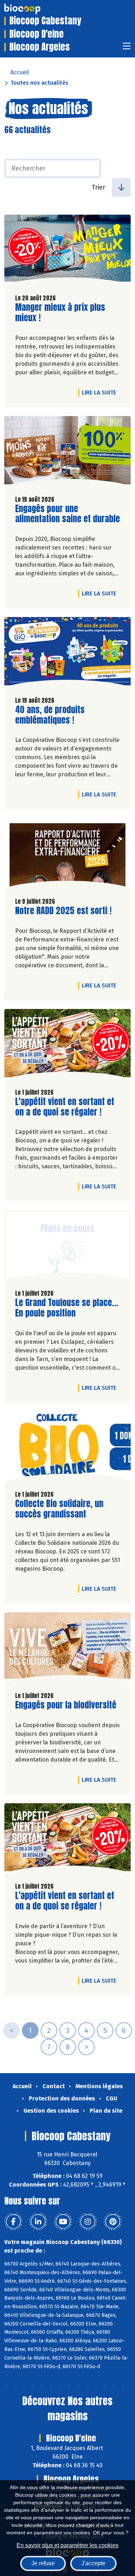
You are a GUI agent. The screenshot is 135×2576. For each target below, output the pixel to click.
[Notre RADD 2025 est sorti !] (67, 855)
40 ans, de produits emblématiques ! (56, 715)
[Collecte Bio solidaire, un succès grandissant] (67, 1448)
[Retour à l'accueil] (33, 9)
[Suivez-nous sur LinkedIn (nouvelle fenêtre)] (38, 2222)
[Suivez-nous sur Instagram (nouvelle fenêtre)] (88, 2222)
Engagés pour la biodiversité (66, 1705)
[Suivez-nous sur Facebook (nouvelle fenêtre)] (13, 2222)
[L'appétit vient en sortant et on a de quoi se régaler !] (67, 1046)
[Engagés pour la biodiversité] (67, 1649)
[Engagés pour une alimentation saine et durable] (67, 453)
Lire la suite (101, 392)
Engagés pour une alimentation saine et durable (67, 514)
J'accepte (93, 2563)
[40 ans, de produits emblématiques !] (67, 654)
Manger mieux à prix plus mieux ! (60, 313)
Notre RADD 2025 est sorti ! (63, 911)
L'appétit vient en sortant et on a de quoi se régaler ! (65, 1107)
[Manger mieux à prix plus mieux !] (67, 251)
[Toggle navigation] (127, 48)
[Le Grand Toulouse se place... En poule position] (67, 1247)
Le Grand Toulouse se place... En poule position (67, 1308)
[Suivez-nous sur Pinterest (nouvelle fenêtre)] (113, 2222)
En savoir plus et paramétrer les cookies (67, 2545)
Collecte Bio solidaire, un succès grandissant (59, 1509)
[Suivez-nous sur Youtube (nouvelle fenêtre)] (63, 2222)
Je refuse (43, 2563)
